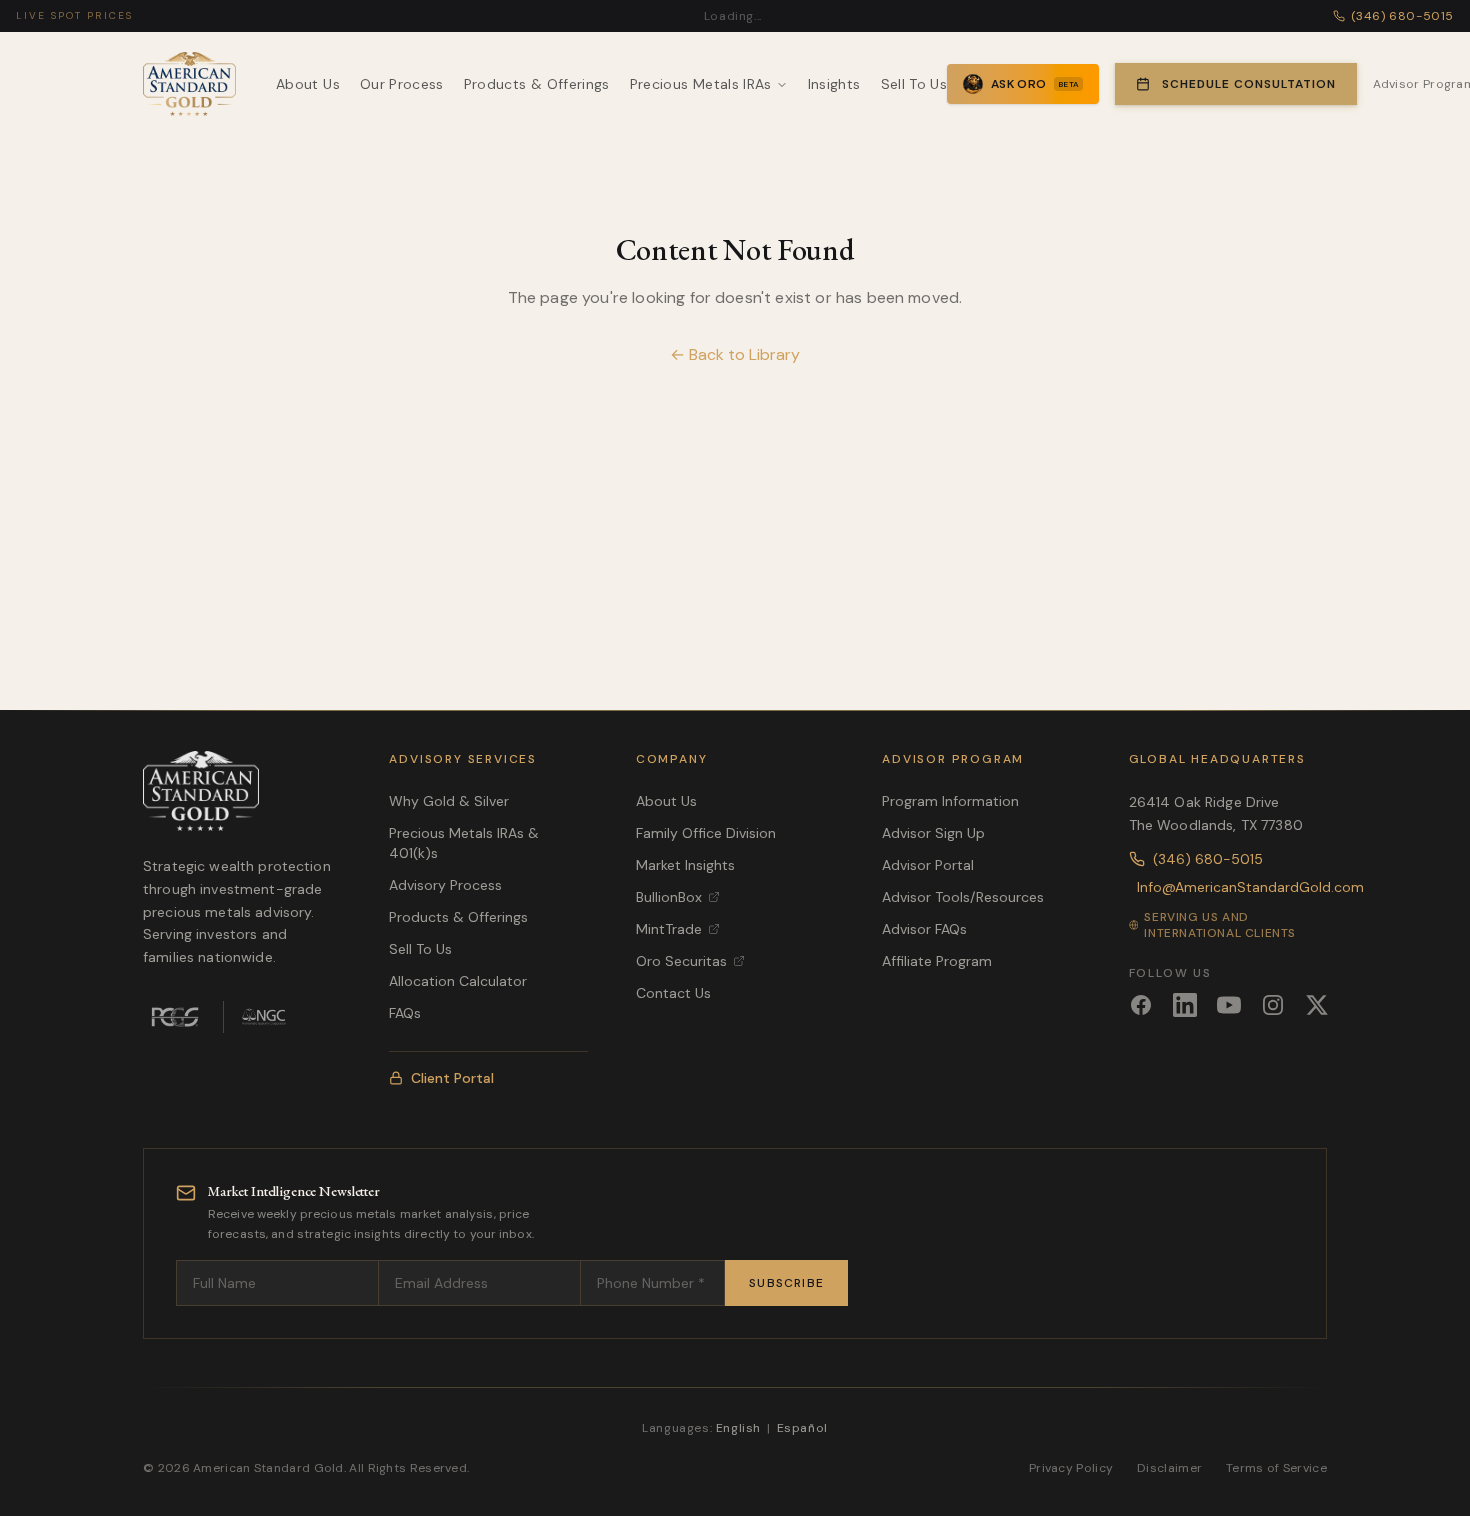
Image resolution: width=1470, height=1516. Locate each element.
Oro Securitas (681, 961)
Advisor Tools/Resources (963, 897)
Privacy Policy (1071, 1468)
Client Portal (452, 1078)
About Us (308, 84)
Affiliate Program (937, 961)
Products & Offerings (537, 84)
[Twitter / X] (1317, 1005)
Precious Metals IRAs (701, 84)
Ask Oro (1035, 84)
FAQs (405, 1013)
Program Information (950, 801)
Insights (834, 84)
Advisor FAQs (924, 929)
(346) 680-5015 (1208, 859)
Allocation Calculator (458, 981)
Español (802, 1428)
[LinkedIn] (1185, 1005)
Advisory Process (445, 885)
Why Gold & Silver (449, 801)
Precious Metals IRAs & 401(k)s (464, 843)
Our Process (402, 84)
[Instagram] (1273, 1005)
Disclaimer (1169, 1468)
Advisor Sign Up (933, 833)
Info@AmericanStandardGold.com (1232, 887)
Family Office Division (706, 833)
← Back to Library (735, 354)
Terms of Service (1276, 1468)
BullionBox (669, 897)
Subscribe (786, 1283)
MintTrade (669, 929)
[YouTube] (1229, 1005)
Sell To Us (914, 84)
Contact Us (673, 993)
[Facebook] (1141, 1005)
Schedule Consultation (1248, 84)
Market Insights (685, 865)
